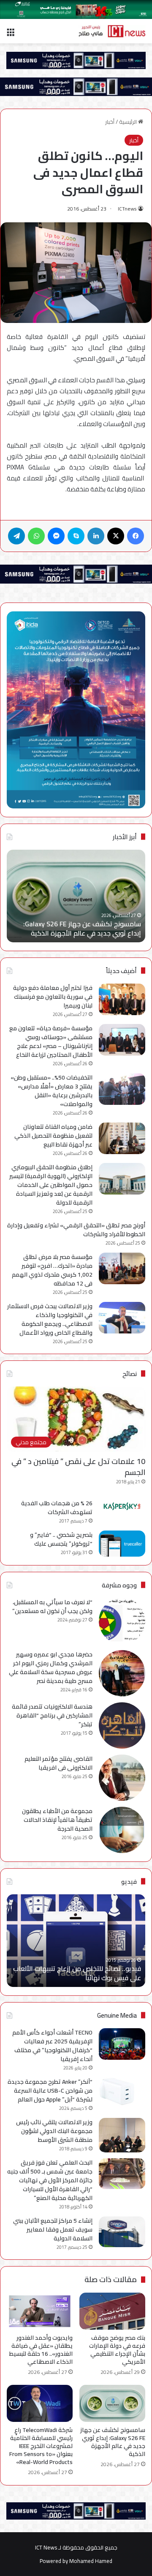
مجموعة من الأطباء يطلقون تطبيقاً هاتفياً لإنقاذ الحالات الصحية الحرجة (57, 1820)
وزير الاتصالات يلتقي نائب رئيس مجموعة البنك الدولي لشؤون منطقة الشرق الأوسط (54, 2131)
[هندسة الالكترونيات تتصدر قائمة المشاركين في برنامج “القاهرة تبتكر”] (122, 1725)
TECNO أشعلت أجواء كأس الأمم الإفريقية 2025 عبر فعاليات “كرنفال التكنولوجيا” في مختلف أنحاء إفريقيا (52, 2046)
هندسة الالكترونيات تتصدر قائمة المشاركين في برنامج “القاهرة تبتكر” (52, 1715)
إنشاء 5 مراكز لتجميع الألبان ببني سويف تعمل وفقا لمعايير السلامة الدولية (53, 2229)
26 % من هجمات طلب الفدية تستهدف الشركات (57, 1508)
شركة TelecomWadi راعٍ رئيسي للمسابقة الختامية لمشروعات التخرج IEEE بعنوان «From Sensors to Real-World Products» (41, 2446)
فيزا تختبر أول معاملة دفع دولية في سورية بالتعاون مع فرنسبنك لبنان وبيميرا (53, 997)
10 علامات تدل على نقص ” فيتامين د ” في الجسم (78, 1467)
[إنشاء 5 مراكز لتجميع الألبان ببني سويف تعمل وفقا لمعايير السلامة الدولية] (122, 2232)
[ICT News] (112, 31)
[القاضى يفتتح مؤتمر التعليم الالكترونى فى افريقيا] (122, 1778)
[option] (76, 896)
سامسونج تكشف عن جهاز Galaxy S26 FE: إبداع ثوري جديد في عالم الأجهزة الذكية (82, 928)
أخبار (110, 122)
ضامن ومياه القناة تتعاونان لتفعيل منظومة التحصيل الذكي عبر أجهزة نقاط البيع (53, 1136)
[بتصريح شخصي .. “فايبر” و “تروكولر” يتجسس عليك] (122, 1544)
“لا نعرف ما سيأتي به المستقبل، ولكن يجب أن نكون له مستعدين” (52, 1607)
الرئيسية (129, 122)
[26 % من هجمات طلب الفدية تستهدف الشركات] (122, 1507)
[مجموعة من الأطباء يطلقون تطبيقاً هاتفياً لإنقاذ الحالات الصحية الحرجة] (122, 1830)
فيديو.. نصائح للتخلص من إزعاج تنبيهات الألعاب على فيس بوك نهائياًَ (77, 1973)
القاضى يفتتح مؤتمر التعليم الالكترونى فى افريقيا (58, 1763)
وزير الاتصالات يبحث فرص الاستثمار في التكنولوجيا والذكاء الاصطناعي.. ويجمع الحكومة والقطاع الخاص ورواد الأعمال (50, 1319)
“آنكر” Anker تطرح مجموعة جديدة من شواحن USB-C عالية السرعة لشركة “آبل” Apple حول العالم (50, 2091)
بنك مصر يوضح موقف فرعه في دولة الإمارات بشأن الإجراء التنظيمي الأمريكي (117, 2350)
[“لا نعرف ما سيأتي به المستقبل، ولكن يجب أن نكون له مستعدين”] (122, 1621)
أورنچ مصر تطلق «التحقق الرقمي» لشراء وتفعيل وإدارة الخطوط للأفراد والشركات (76, 1230)
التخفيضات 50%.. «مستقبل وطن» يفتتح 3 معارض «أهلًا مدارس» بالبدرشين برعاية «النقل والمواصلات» (52, 1091)
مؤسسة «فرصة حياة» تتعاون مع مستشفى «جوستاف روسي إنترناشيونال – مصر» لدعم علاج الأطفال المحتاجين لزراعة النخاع (51, 1041)
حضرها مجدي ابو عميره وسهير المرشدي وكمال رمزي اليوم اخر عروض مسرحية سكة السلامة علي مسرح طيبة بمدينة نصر (51, 1668)
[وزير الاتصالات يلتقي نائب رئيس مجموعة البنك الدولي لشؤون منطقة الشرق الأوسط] (122, 2135)
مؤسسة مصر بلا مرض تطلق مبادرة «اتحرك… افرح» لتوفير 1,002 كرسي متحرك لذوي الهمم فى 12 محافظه (52, 1270)
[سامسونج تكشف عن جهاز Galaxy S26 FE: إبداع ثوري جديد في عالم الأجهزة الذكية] (112, 2403)
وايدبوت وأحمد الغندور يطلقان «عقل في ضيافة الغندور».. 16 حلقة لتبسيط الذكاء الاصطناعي (41, 2350)
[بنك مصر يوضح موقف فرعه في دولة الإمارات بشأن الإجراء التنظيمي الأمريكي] (112, 2311)
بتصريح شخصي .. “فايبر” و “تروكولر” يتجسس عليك (61, 1539)
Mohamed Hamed (91, 2561)
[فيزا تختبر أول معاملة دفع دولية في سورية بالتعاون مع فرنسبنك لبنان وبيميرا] (122, 999)
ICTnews (127, 209)
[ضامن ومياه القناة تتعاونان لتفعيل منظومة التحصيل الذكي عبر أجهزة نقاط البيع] (122, 1138)
